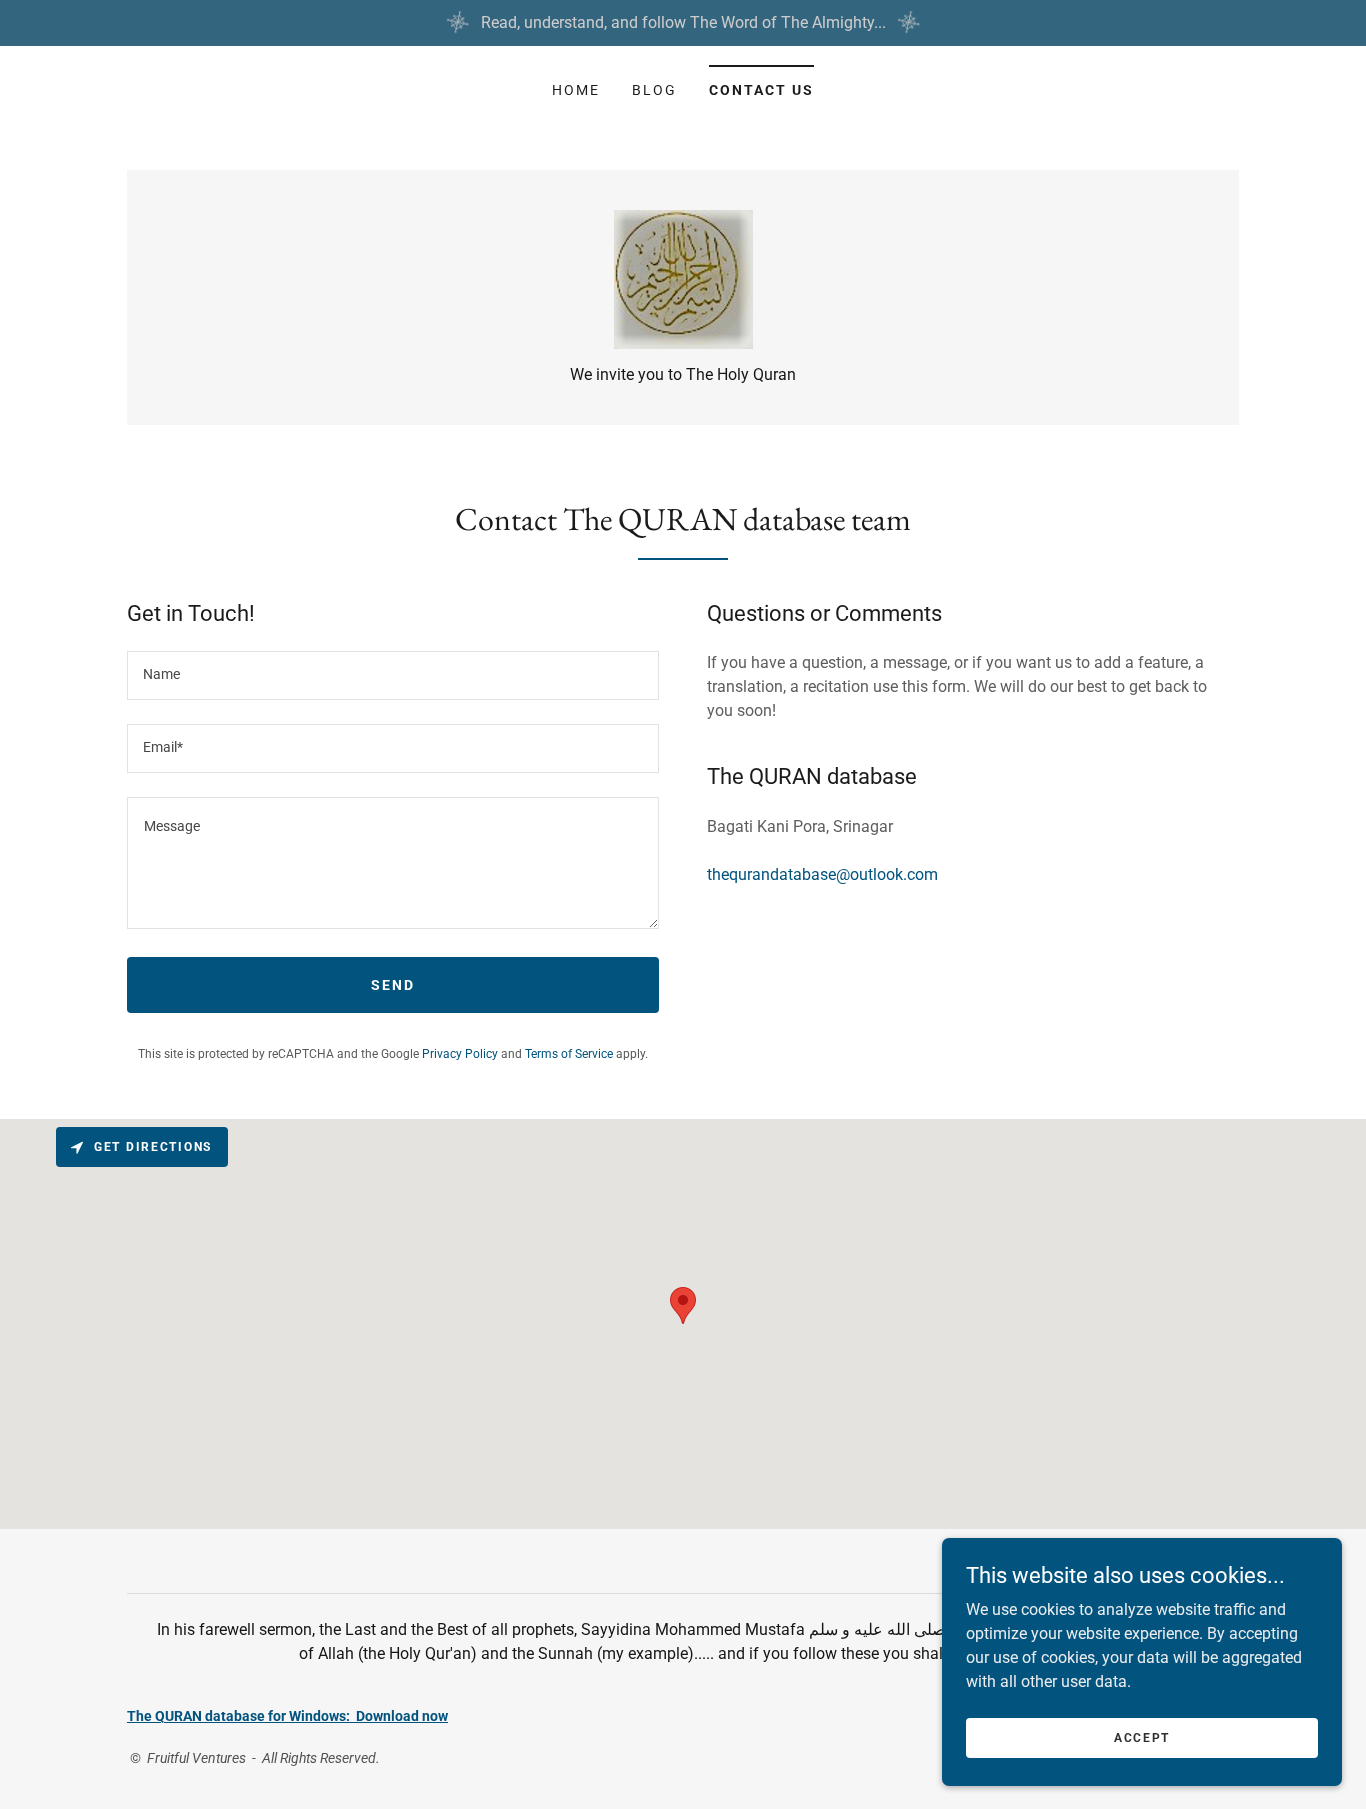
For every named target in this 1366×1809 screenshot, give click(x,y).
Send (393, 985)
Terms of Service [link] (569, 1054)
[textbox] (393, 675)
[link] (683, 278)
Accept (1142, 1737)
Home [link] (576, 90)
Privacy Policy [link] (460, 1054)
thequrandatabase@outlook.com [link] (822, 874)
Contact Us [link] (761, 90)
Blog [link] (654, 90)
